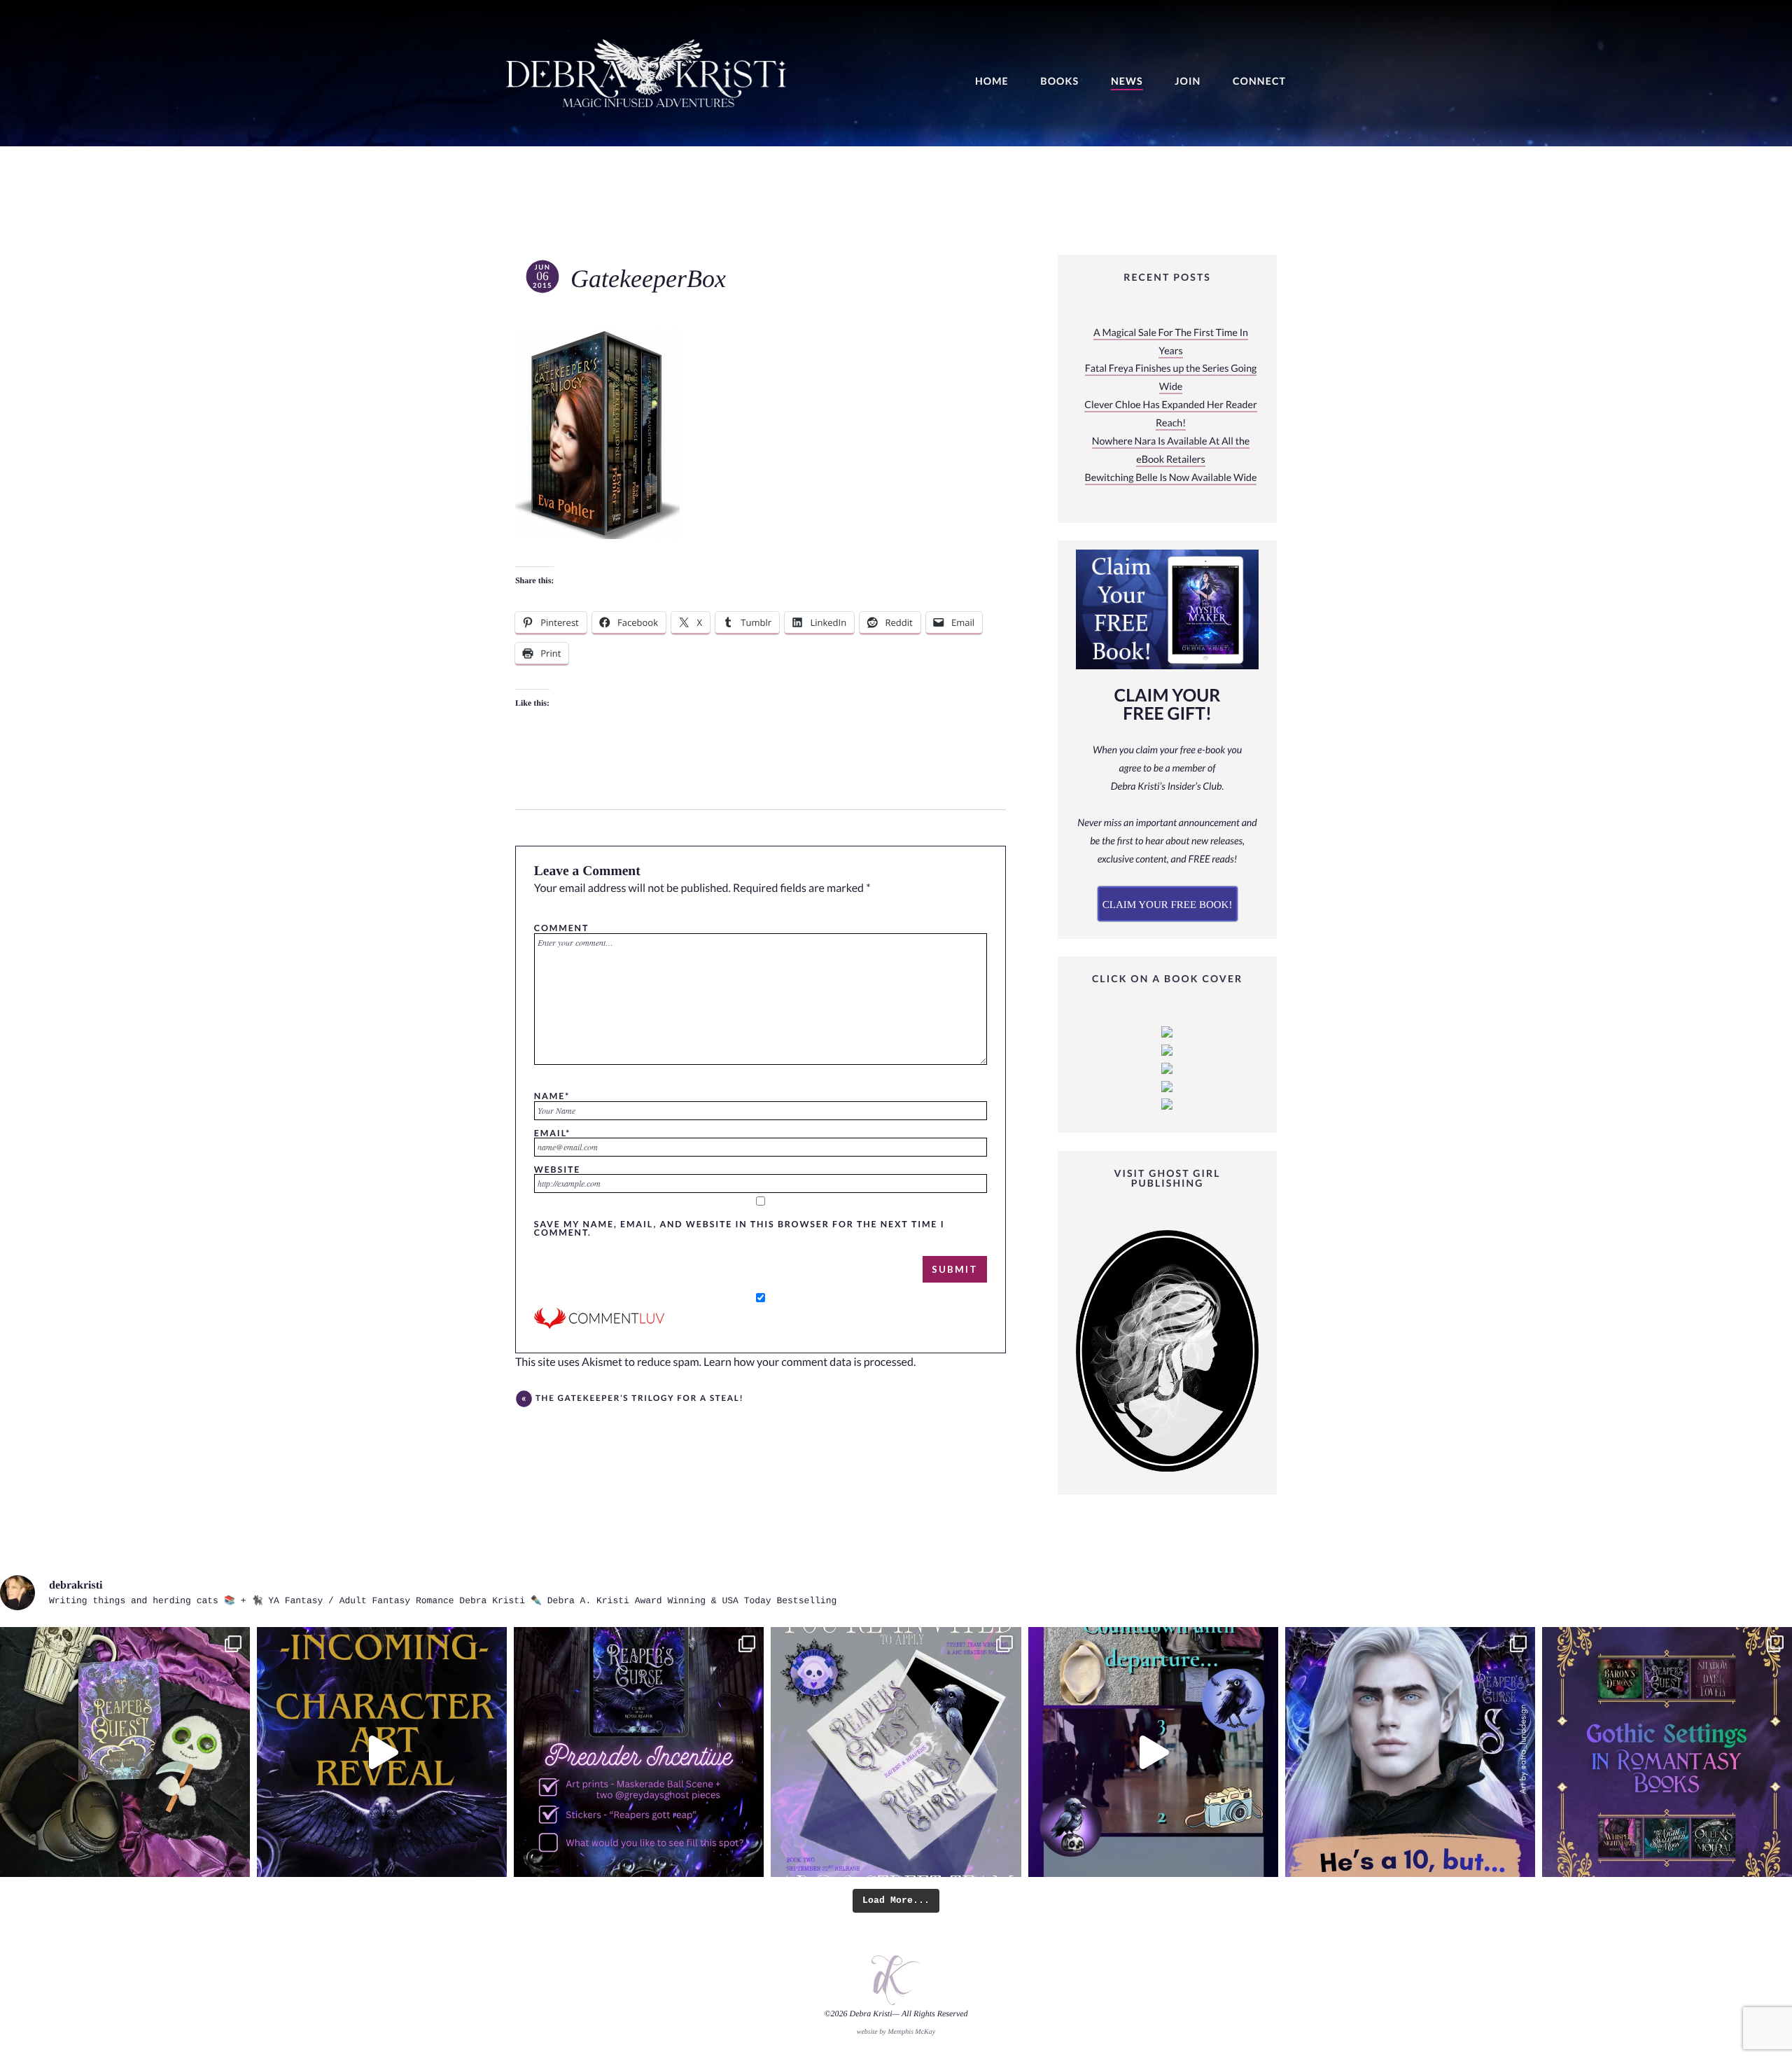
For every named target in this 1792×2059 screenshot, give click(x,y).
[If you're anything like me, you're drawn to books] (1667, 1752)
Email (552, 1133)
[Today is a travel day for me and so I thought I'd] (125, 1752)
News (1127, 82)
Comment (561, 928)
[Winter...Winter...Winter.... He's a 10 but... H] (1410, 1752)
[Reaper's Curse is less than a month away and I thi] (639, 1752)
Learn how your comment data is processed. (810, 1362)
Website (557, 1169)
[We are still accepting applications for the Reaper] (896, 1752)
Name (552, 1096)
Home (992, 82)
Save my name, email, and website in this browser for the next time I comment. (740, 1228)
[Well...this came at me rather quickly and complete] (1153, 1752)
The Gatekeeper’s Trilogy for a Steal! (640, 1398)
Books (1059, 82)
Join (1188, 82)
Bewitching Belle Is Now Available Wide (1171, 478)
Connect (1259, 82)
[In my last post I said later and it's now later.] (382, 1752)
